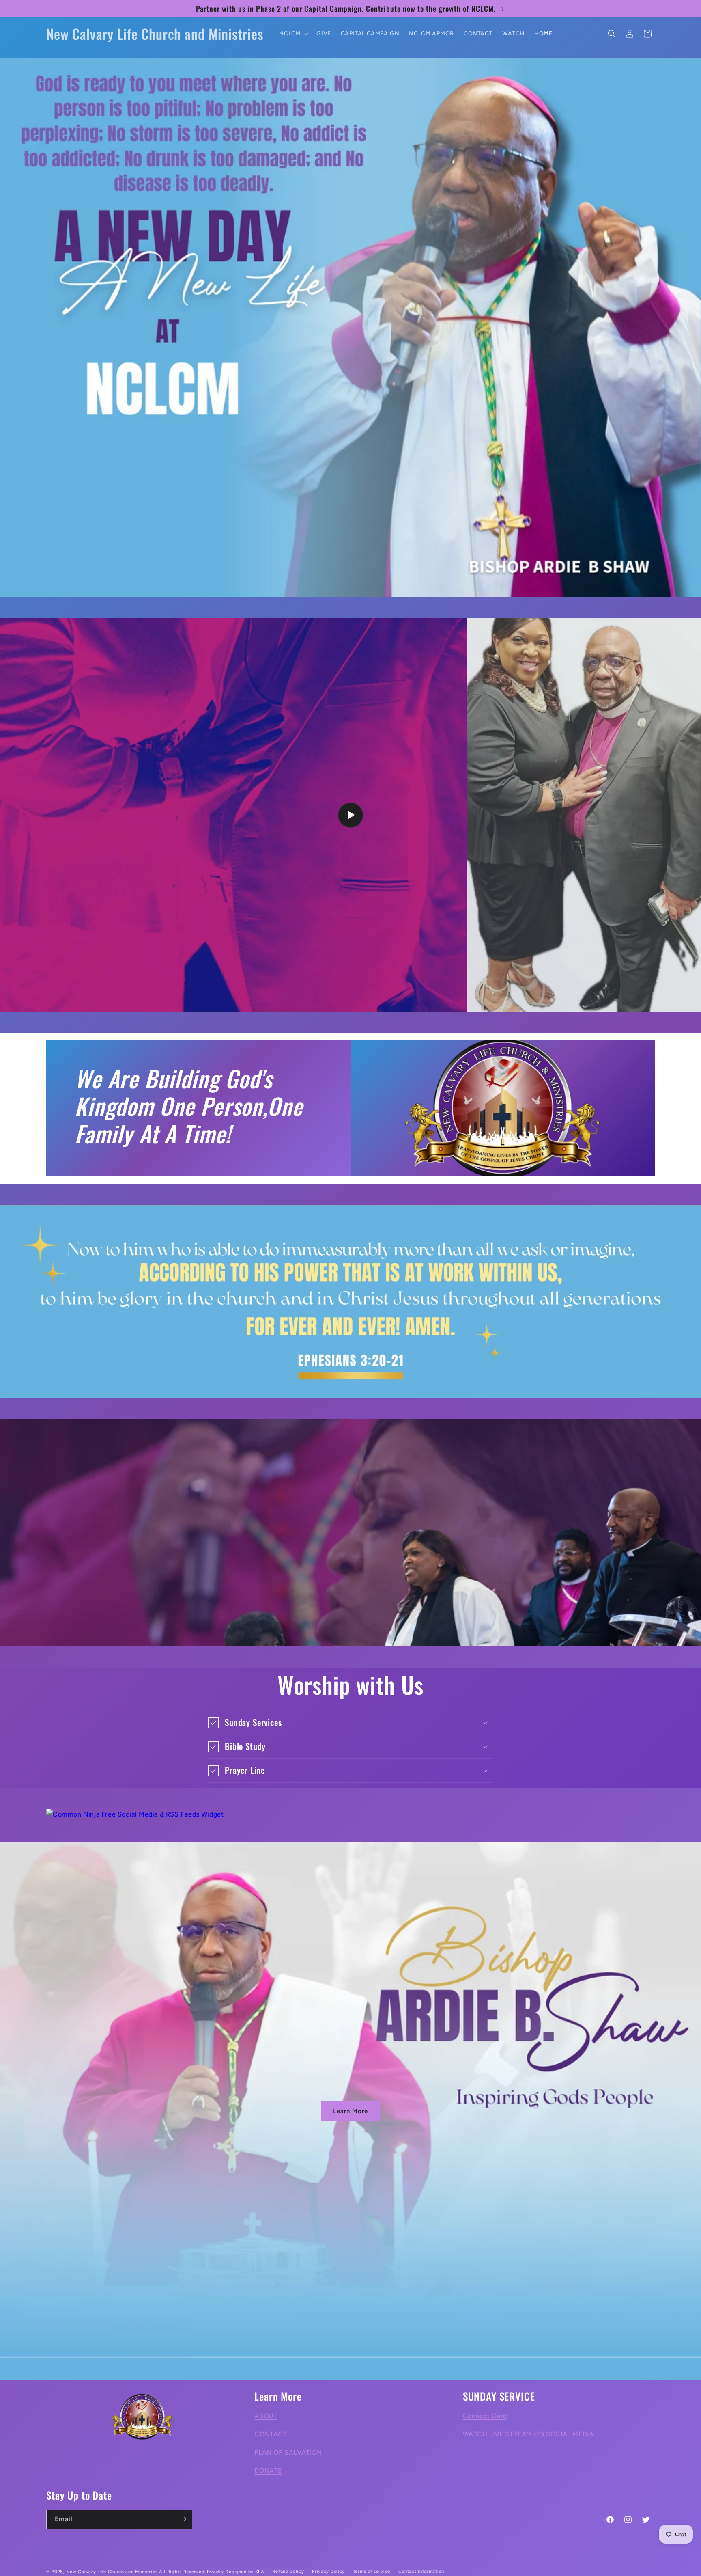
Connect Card (485, 2416)
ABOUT (266, 2416)
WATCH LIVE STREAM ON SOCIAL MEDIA (528, 2434)
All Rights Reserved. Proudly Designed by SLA (212, 2572)
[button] (293, 34)
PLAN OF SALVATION (288, 2452)
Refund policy (288, 2571)
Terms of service (372, 2571)
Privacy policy (328, 2571)
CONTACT (271, 2434)
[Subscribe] (183, 2519)
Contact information (421, 2571)
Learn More (350, 2111)
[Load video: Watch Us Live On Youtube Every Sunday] (350, 815)
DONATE (268, 2471)
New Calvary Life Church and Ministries (112, 2572)
